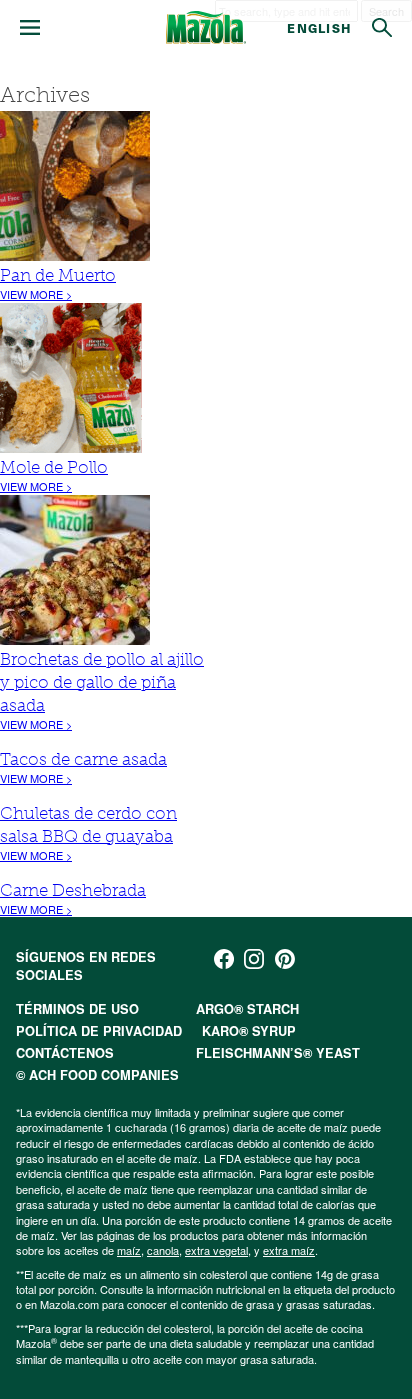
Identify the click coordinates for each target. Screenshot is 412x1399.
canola (163, 1250)
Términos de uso (77, 1009)
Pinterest (285, 959)
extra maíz (289, 1250)
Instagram (254, 959)
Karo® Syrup (249, 1031)
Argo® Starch (247, 1009)
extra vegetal (216, 1250)
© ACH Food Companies (97, 1075)
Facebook (224, 959)
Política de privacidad (99, 1031)
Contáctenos (65, 1053)
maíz (129, 1250)
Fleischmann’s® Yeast (278, 1053)
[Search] (382, 28)
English (319, 27)
